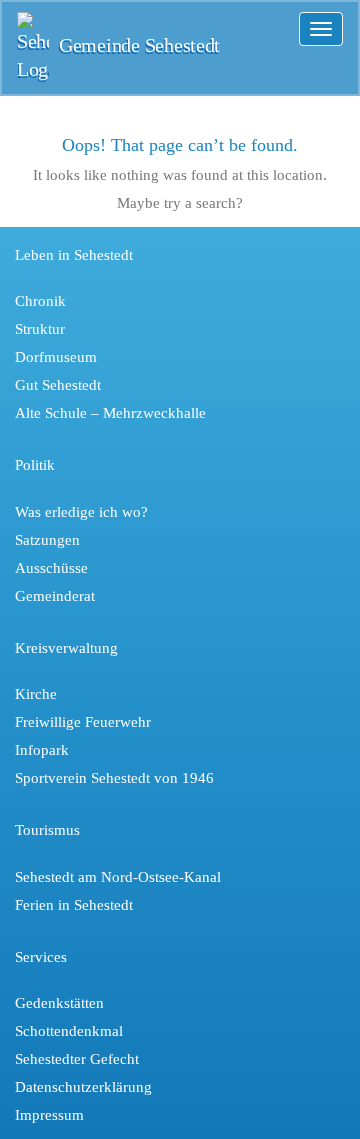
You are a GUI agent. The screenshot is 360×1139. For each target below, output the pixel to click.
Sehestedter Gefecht (77, 1059)
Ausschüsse (51, 568)
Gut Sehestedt (58, 385)
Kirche (36, 694)
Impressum (49, 1115)
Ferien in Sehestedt (74, 905)
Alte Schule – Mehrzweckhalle (110, 413)
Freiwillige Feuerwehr (83, 722)
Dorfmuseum (56, 357)
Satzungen (47, 540)
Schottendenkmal (69, 1031)
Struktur (40, 329)
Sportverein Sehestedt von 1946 (114, 778)
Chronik (40, 301)
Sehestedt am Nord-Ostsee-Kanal (118, 877)
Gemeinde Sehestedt (139, 45)
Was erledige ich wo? (81, 512)
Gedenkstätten (59, 1003)
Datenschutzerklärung (83, 1087)
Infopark (42, 750)
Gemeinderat (55, 596)
